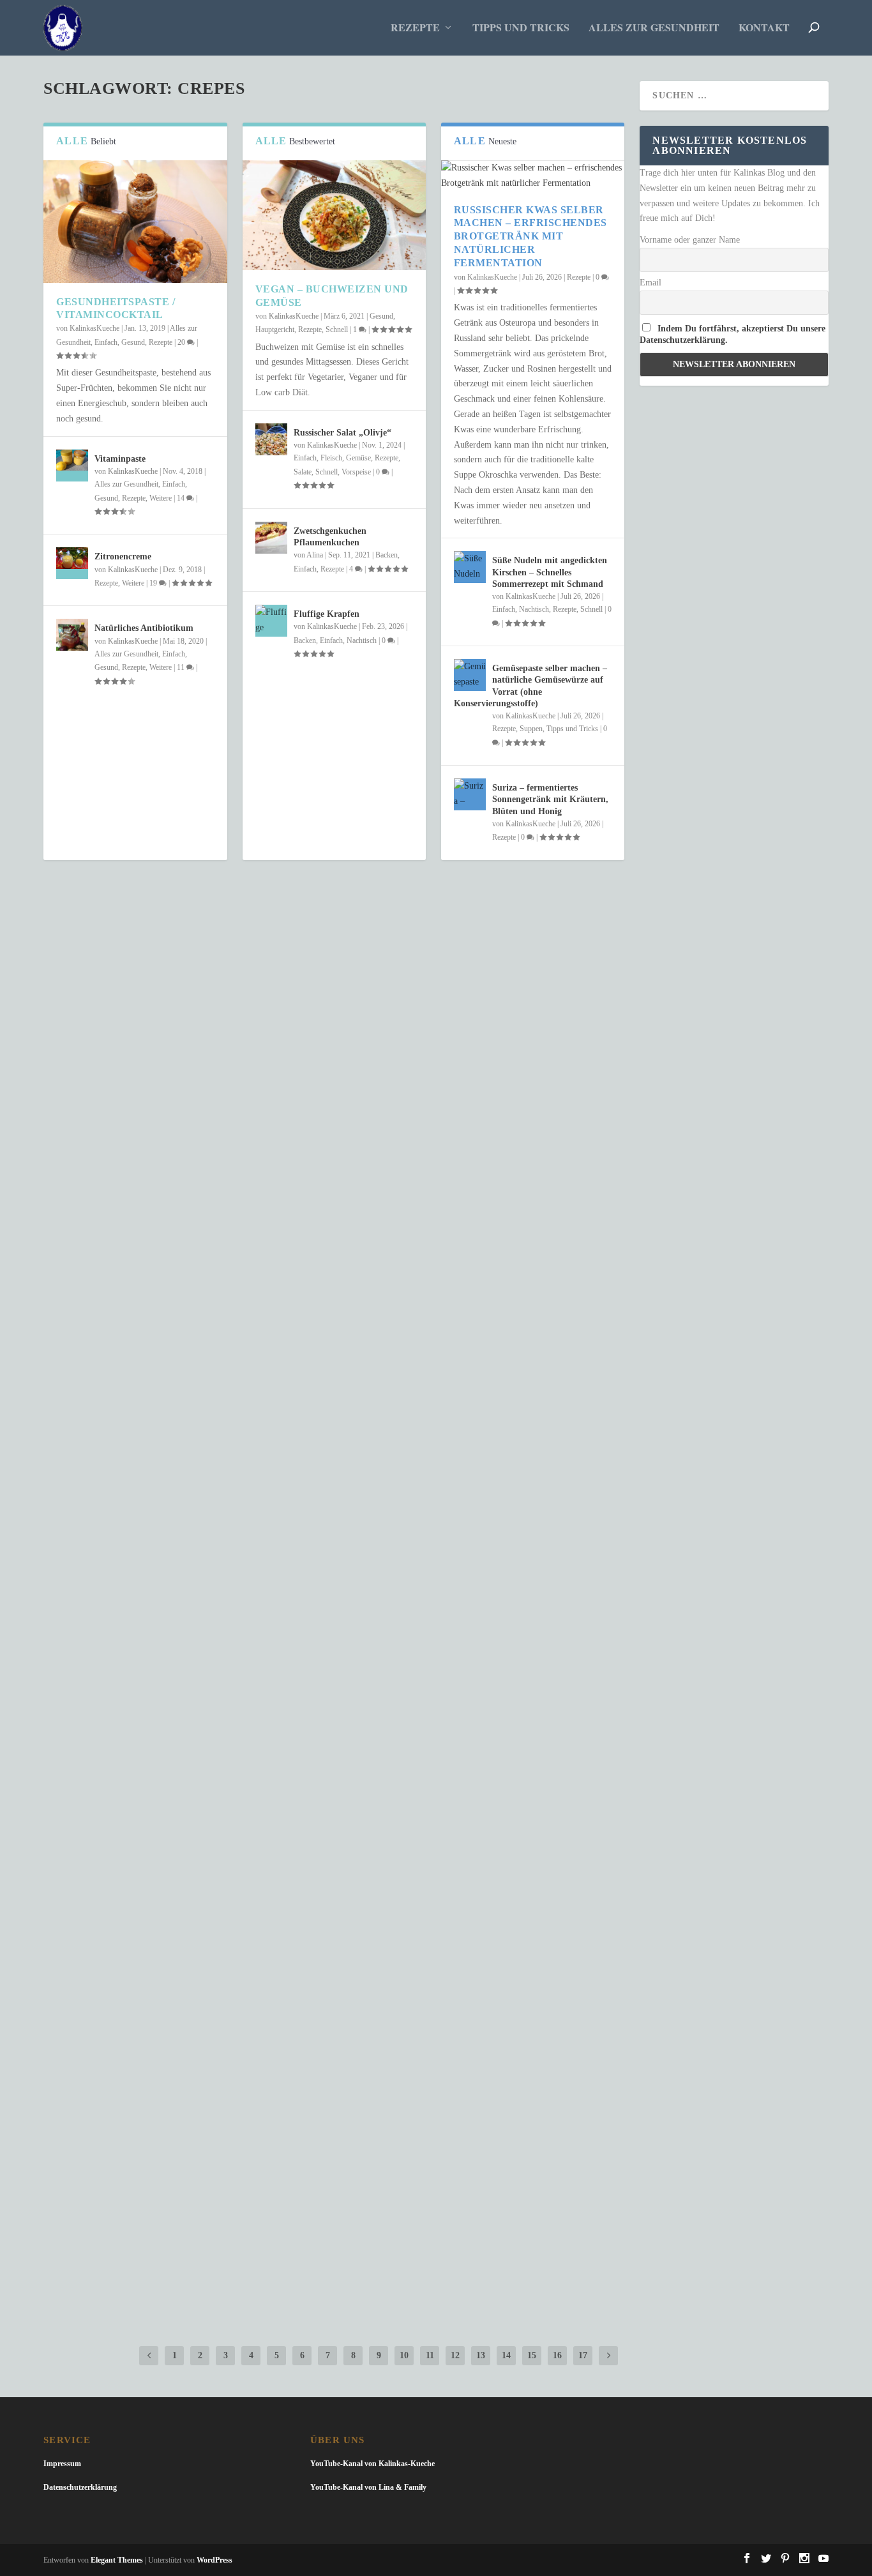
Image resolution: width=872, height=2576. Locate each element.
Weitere (161, 498)
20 (182, 342)
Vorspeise (356, 472)
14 (182, 498)
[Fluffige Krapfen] (271, 621)
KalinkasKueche (94, 328)
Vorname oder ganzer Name (690, 240)
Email (650, 283)
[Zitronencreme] (72, 563)
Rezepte (415, 28)
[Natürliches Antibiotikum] (72, 635)
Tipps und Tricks (521, 28)
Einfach (106, 342)
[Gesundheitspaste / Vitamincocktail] (135, 222)
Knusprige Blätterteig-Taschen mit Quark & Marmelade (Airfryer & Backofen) (306, 2200)
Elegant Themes (117, 2560)
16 (557, 2355)
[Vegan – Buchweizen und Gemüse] (334, 215)
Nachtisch (362, 640)
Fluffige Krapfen (327, 614)
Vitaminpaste (120, 459)
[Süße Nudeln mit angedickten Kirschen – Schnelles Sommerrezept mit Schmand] (470, 567)
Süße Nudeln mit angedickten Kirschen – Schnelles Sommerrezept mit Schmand (550, 572)
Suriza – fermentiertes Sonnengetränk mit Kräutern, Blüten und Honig (550, 799)
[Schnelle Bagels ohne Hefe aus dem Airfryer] (334, 1999)
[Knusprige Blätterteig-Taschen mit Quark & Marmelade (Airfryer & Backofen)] (334, 2173)
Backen (387, 555)
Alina (315, 555)
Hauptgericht (275, 330)
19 (154, 583)
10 (404, 2355)
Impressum (62, 2464)
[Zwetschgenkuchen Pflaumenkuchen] (271, 538)
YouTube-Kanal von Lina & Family (368, 2487)
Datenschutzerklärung (80, 2487)
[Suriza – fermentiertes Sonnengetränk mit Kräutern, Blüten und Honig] (470, 794)
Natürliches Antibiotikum (144, 628)
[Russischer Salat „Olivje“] (271, 439)
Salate (303, 472)
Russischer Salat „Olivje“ (342, 433)
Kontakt (764, 28)
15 (532, 2355)
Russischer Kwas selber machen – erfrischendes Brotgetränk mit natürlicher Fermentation (530, 236)
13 (481, 2355)
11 (182, 667)
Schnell (337, 330)
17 (583, 2355)
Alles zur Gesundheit (654, 28)
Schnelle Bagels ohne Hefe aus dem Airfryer (199, 2026)
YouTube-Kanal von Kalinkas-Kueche (372, 2464)
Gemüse (358, 458)
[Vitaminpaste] (72, 466)
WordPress (214, 2560)
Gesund (133, 342)
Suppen (531, 729)
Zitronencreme (123, 557)
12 (455, 2355)
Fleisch (331, 458)
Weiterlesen (96, 1053)
